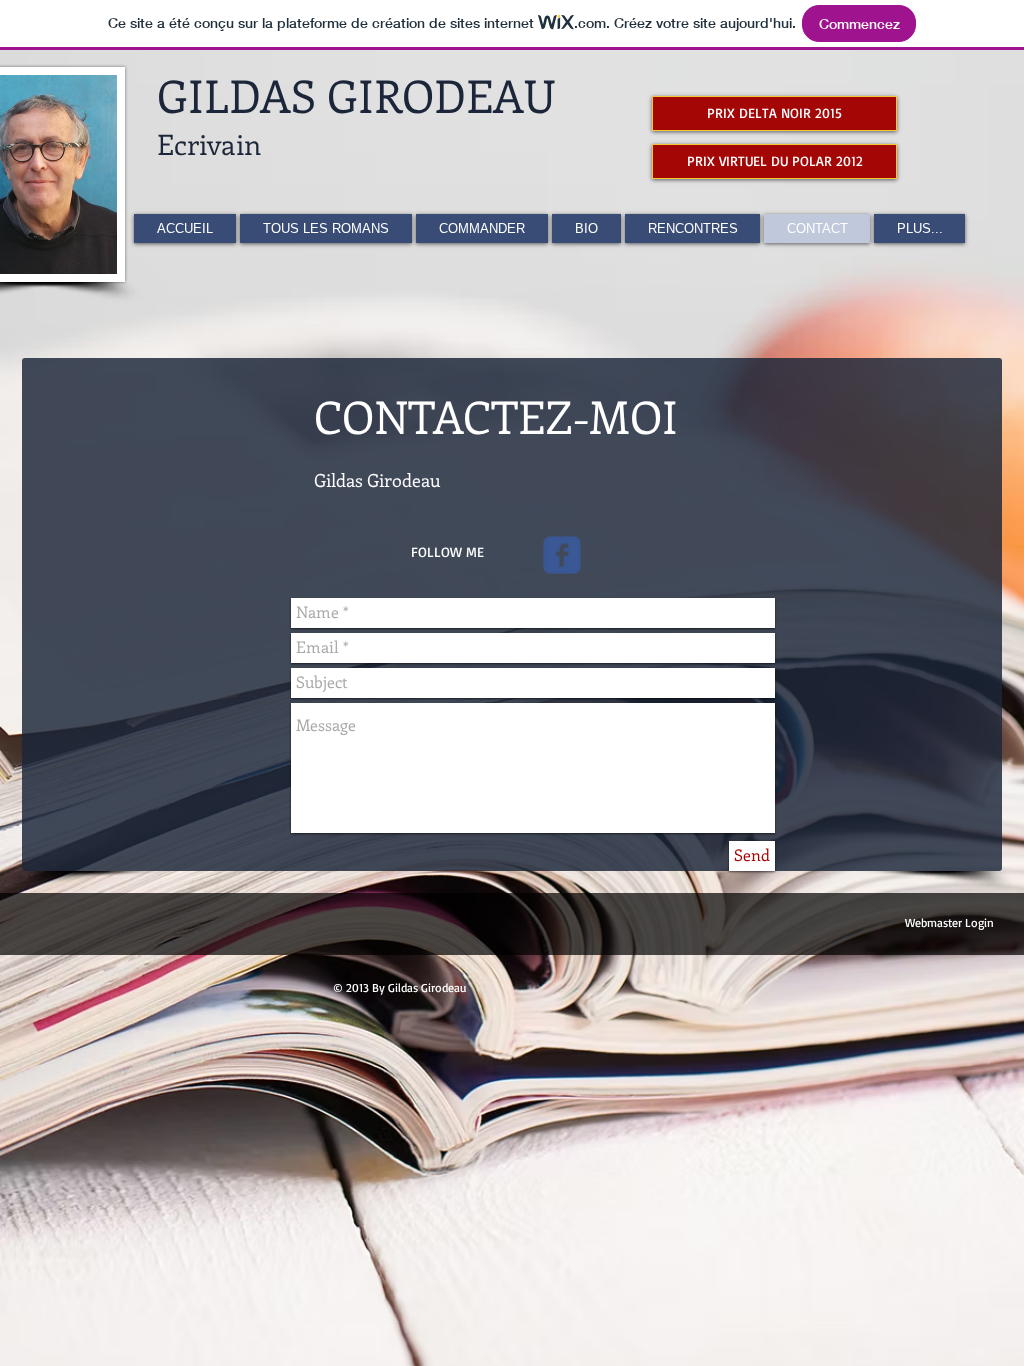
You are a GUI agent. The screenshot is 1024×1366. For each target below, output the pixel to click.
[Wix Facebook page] (562, 555)
